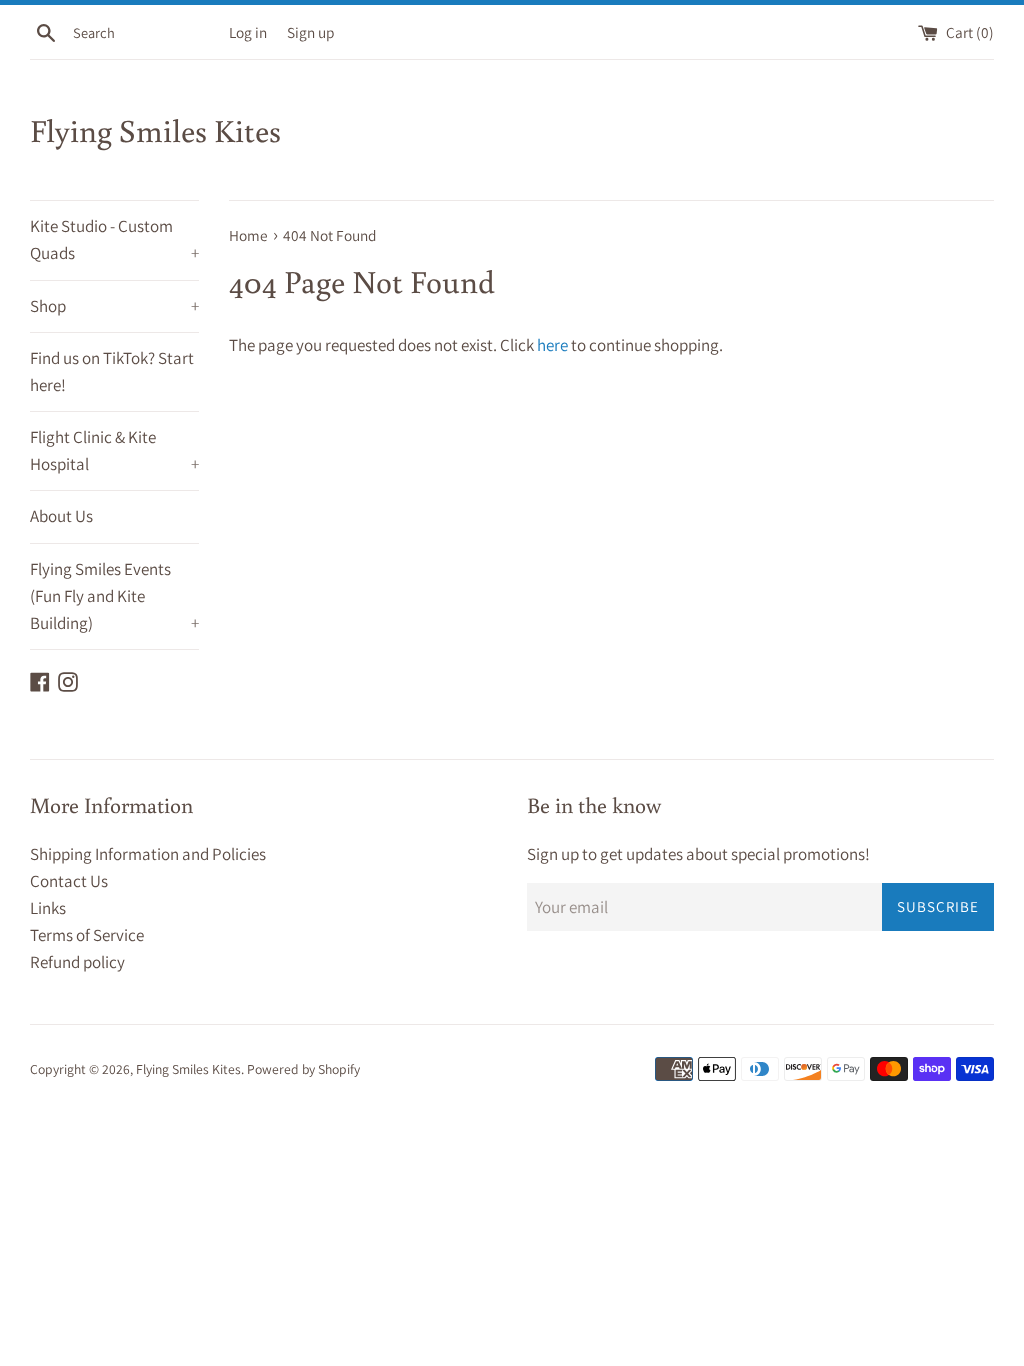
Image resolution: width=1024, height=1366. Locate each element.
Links (48, 908)
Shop (114, 306)
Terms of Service (87, 935)
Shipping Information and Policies (148, 854)
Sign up (310, 32)
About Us (61, 516)
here (552, 345)
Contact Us (69, 881)
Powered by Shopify (303, 1069)
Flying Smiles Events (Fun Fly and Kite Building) (114, 596)
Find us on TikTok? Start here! (112, 371)
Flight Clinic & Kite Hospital (114, 450)
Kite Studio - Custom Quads (114, 239)
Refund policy (77, 962)
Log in (248, 32)
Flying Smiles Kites (155, 130)
